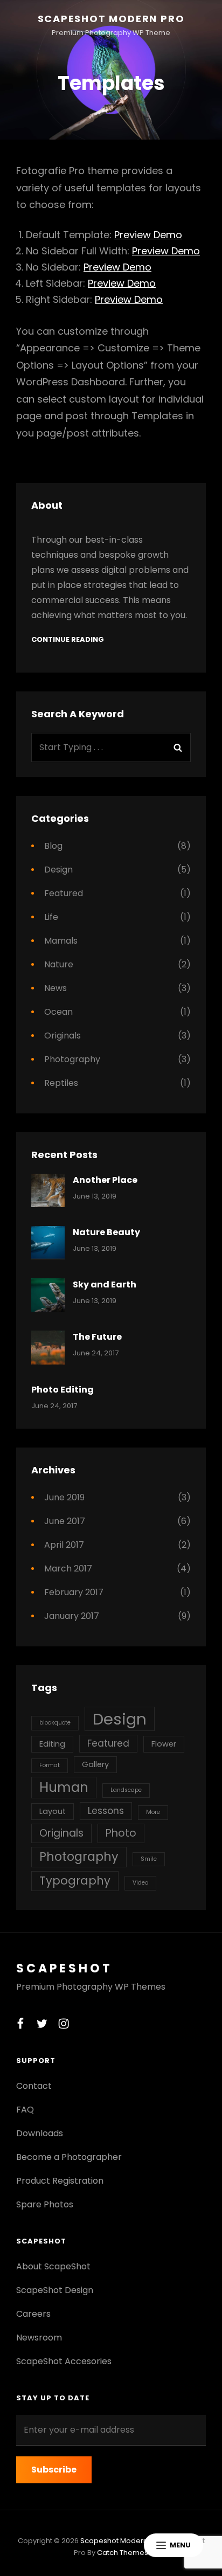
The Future (97, 1337)
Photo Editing (63, 1390)
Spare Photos (45, 2204)
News (55, 988)
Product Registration (60, 2181)
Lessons (106, 1811)
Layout (53, 1811)
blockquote (55, 1723)
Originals (63, 1036)
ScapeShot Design (55, 2290)
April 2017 (64, 1545)
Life (51, 917)
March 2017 (68, 1569)
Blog (53, 846)
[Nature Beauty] (48, 1243)
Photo (121, 1833)
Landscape (126, 1790)
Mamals (61, 941)
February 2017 (74, 1592)
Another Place (105, 1180)
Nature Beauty (106, 1232)
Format (50, 1765)
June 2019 (64, 1497)
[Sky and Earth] (48, 1295)
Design (58, 870)
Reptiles (61, 1083)
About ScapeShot (53, 2266)
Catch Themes (123, 2553)
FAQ (25, 2110)
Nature (59, 964)
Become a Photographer (69, 2157)
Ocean (58, 1012)
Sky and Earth (105, 1284)
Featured (64, 893)
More (153, 1812)
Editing (52, 1744)
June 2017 (65, 1521)
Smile (149, 1859)
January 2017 (72, 1616)
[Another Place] (48, 1190)
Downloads (40, 2133)
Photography (72, 1059)
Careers (33, 2314)
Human (64, 1787)
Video (140, 1883)
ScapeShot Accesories (64, 2361)
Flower (164, 1744)
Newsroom (39, 2338)
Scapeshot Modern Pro (111, 19)
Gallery (95, 1764)
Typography (75, 1881)
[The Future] (48, 1347)
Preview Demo (148, 235)
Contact (34, 2086)
